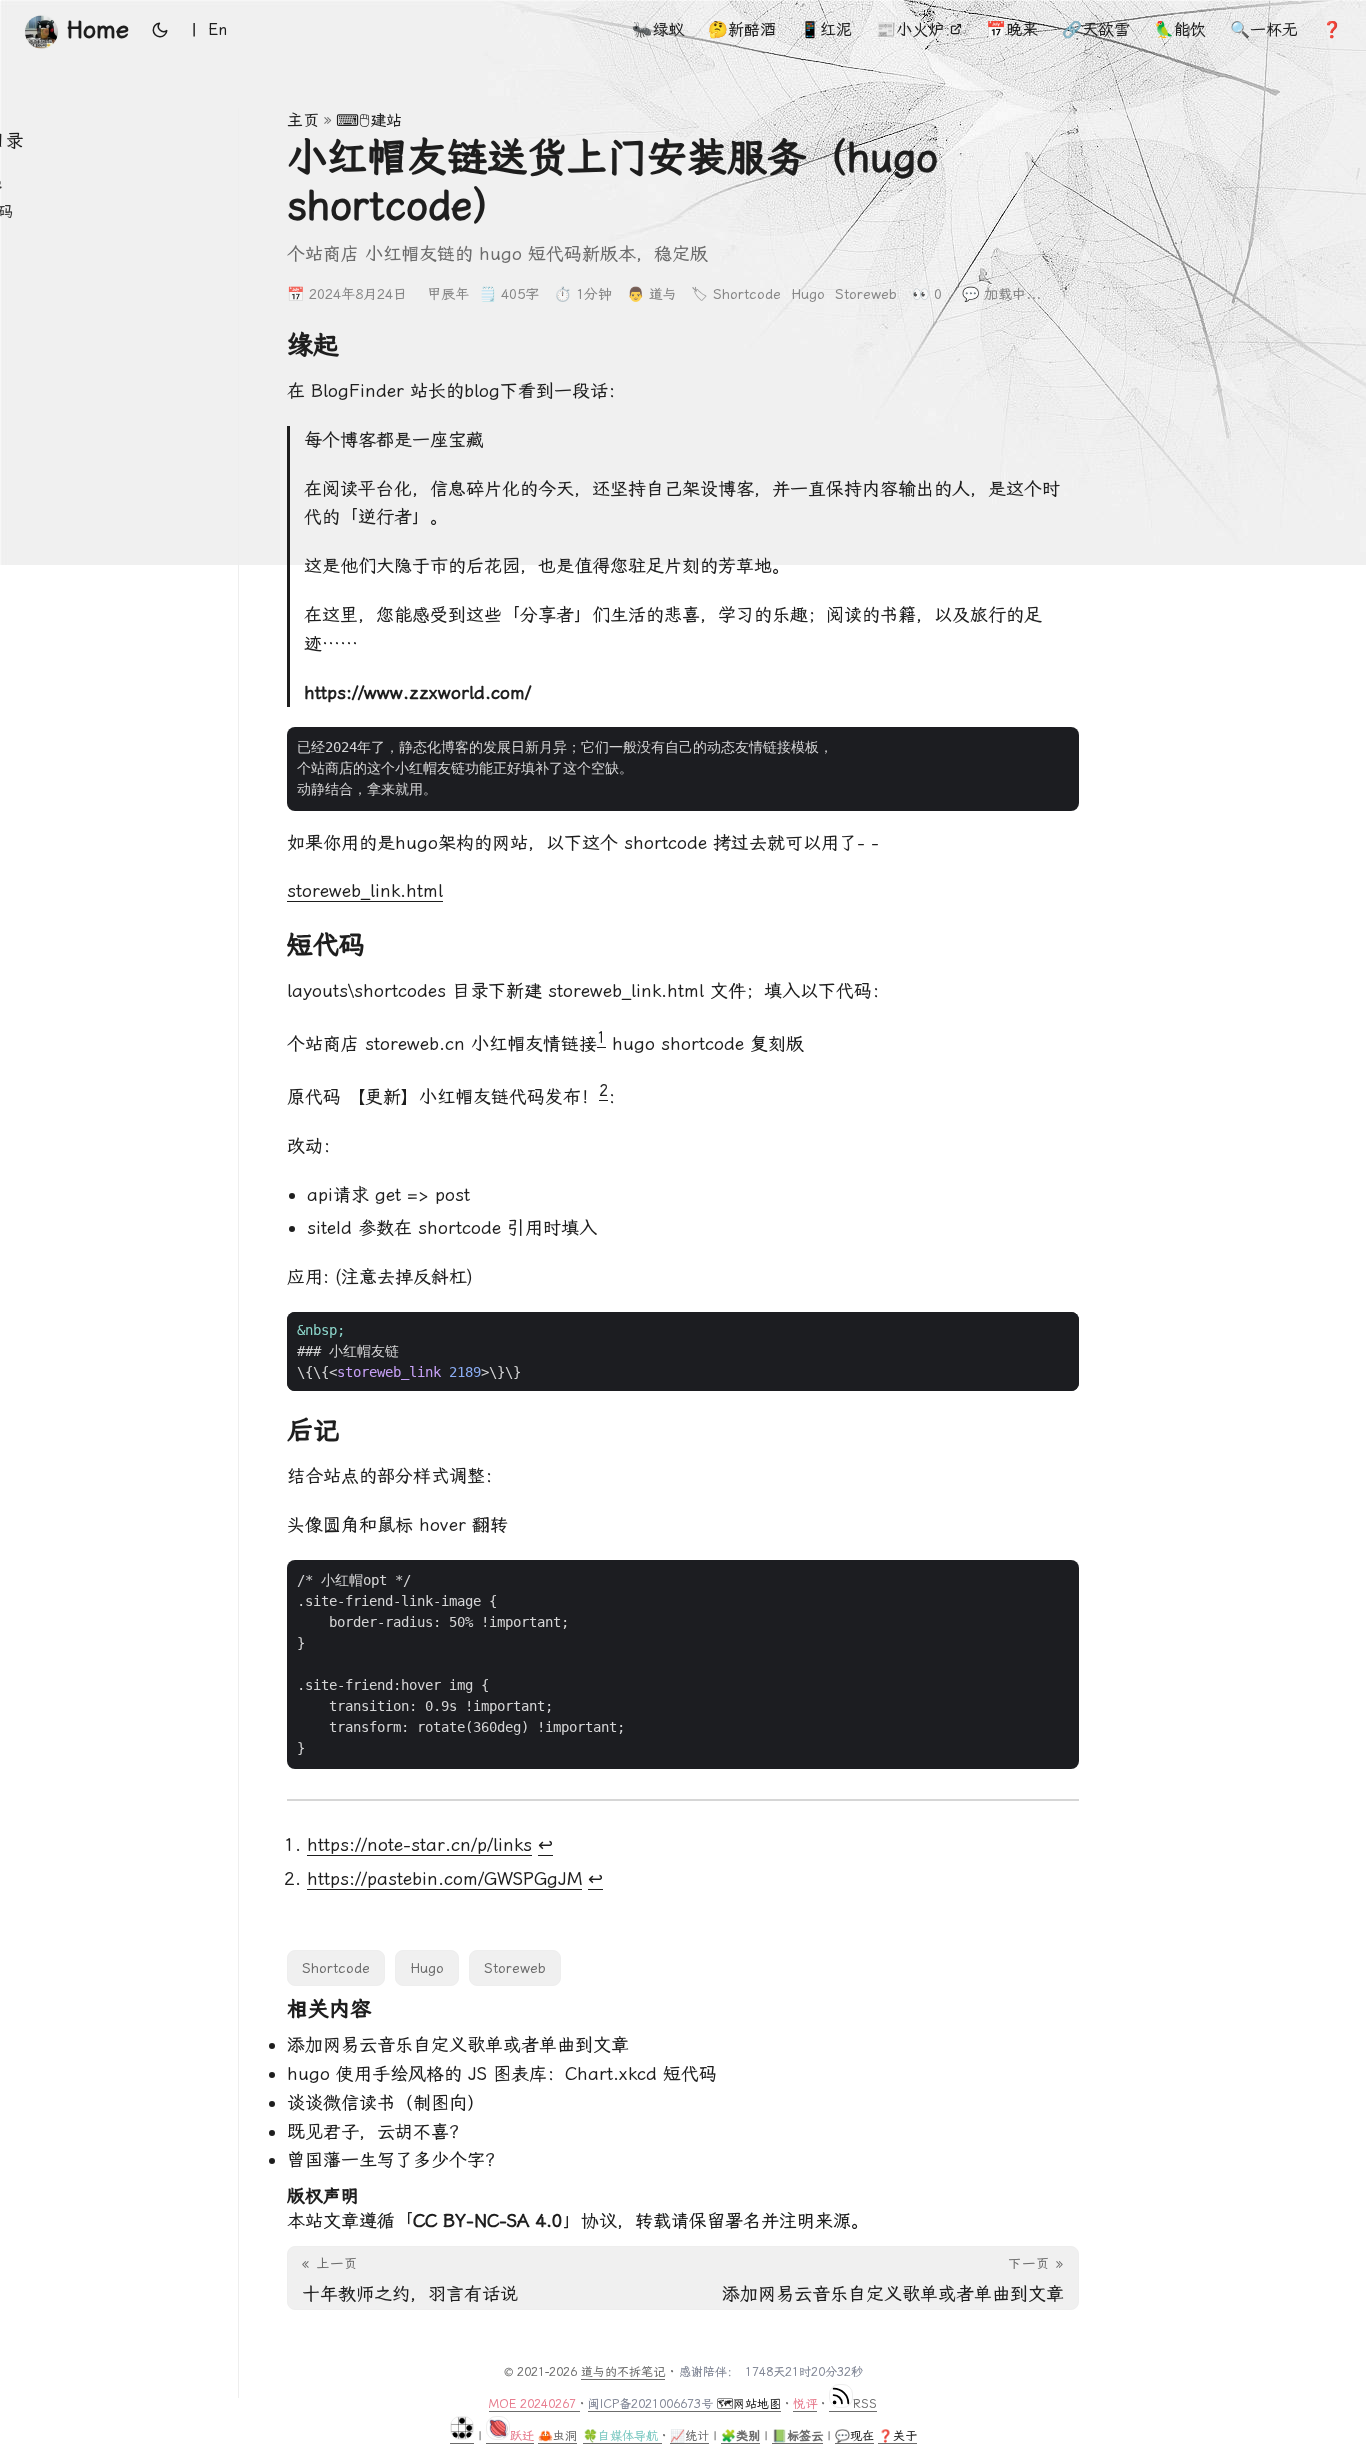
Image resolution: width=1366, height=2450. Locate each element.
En (217, 29)
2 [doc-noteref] (603, 1091)
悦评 (805, 2404)
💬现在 (854, 2436)
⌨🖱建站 (369, 120)
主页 (303, 120)
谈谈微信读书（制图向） (386, 2102)
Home (98, 30)
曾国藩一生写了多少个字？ (395, 2159)
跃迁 (522, 2436)
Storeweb (866, 294)
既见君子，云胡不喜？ (377, 2131)
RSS (865, 2404)
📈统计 (689, 2436)
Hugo (808, 294)
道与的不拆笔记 (623, 2372)
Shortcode (747, 294)
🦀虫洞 (557, 2436)
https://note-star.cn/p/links (419, 1844)
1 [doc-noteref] (601, 1038)
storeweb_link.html (365, 890)
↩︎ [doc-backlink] (545, 1844)
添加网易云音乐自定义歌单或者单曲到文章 (458, 2044)
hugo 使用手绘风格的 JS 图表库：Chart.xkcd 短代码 (502, 2073)
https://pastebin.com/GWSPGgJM (444, 1878)
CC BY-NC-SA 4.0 (488, 2220)
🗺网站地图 (749, 2404)
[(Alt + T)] (160, 30)
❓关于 (897, 2436)
